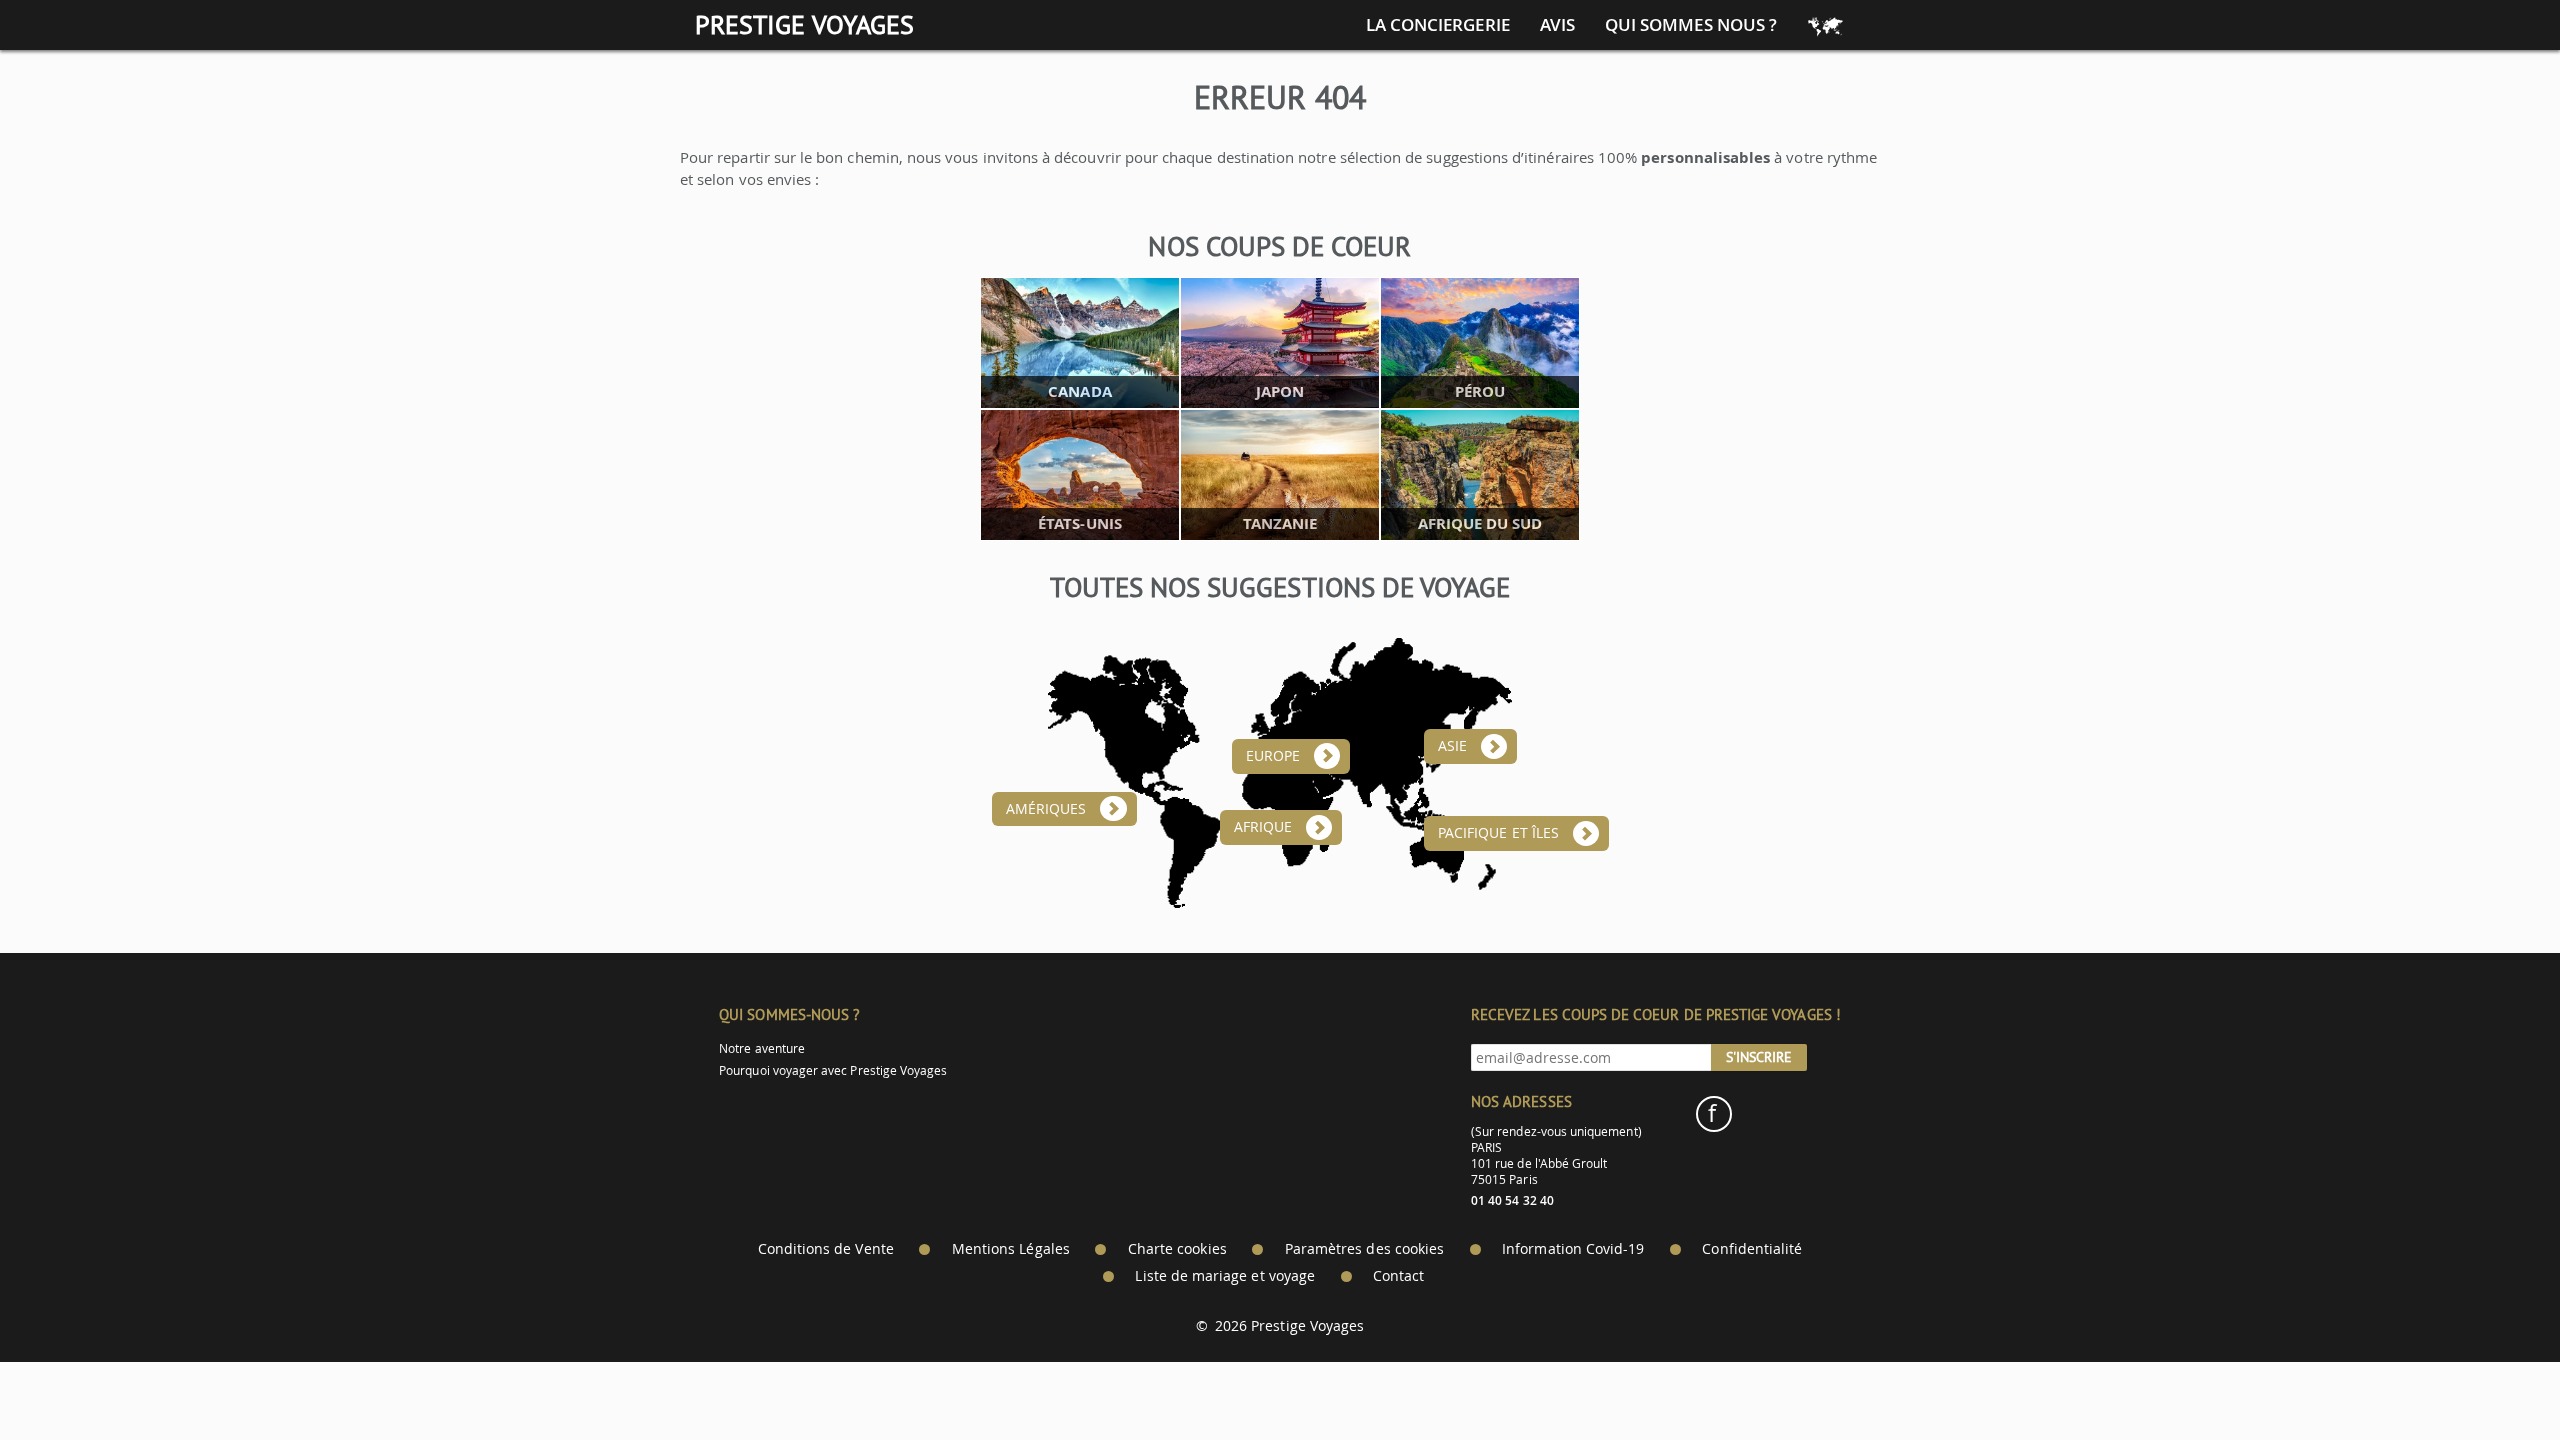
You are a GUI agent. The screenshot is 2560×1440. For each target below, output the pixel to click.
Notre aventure (762, 1048)
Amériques (1046, 809)
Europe (1273, 756)
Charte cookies (1177, 1249)
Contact (1398, 1276)
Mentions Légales (1011, 1249)
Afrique (1263, 827)
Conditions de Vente (826, 1249)
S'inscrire (1759, 1057)
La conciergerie (1438, 25)
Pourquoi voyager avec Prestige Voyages (833, 1070)
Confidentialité (1752, 1249)
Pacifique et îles (1498, 833)
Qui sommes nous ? (1691, 25)
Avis (1557, 25)
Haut (2489, 1375)
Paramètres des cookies (1364, 1249)
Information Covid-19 (1573, 1249)
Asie (1452, 746)
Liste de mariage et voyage (1225, 1276)
